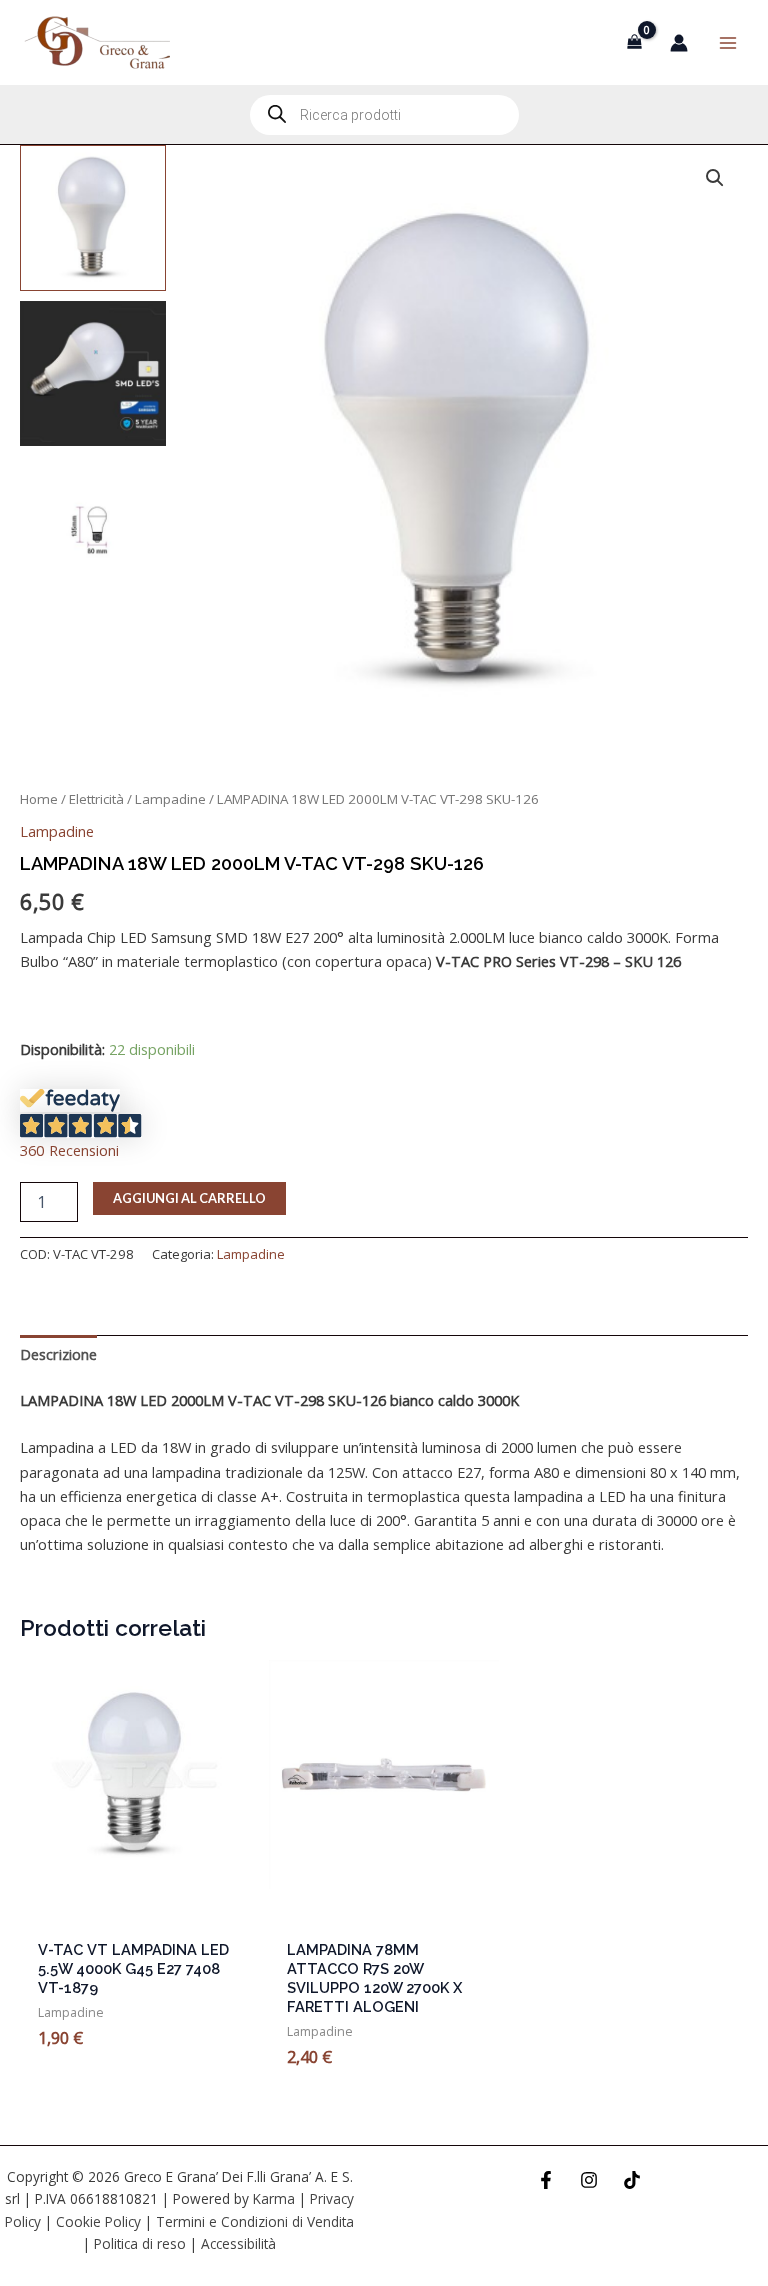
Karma (274, 2198)
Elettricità (96, 799)
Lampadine (170, 799)
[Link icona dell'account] (679, 43)
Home (39, 799)
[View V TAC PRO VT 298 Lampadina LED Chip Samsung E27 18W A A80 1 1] (93, 529)
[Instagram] (589, 2180)
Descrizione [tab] (58, 1354)
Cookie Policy (98, 2221)
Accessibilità (238, 2243)
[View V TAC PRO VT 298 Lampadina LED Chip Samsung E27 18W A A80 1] (93, 374)
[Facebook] (546, 2180)
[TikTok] (632, 2180)
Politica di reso (140, 2243)
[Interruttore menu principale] (728, 42)
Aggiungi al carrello (189, 1198)
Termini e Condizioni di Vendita (255, 2221)
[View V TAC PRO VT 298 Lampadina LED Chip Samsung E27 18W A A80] (93, 218)
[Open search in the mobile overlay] (384, 115)
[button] (715, 178)
